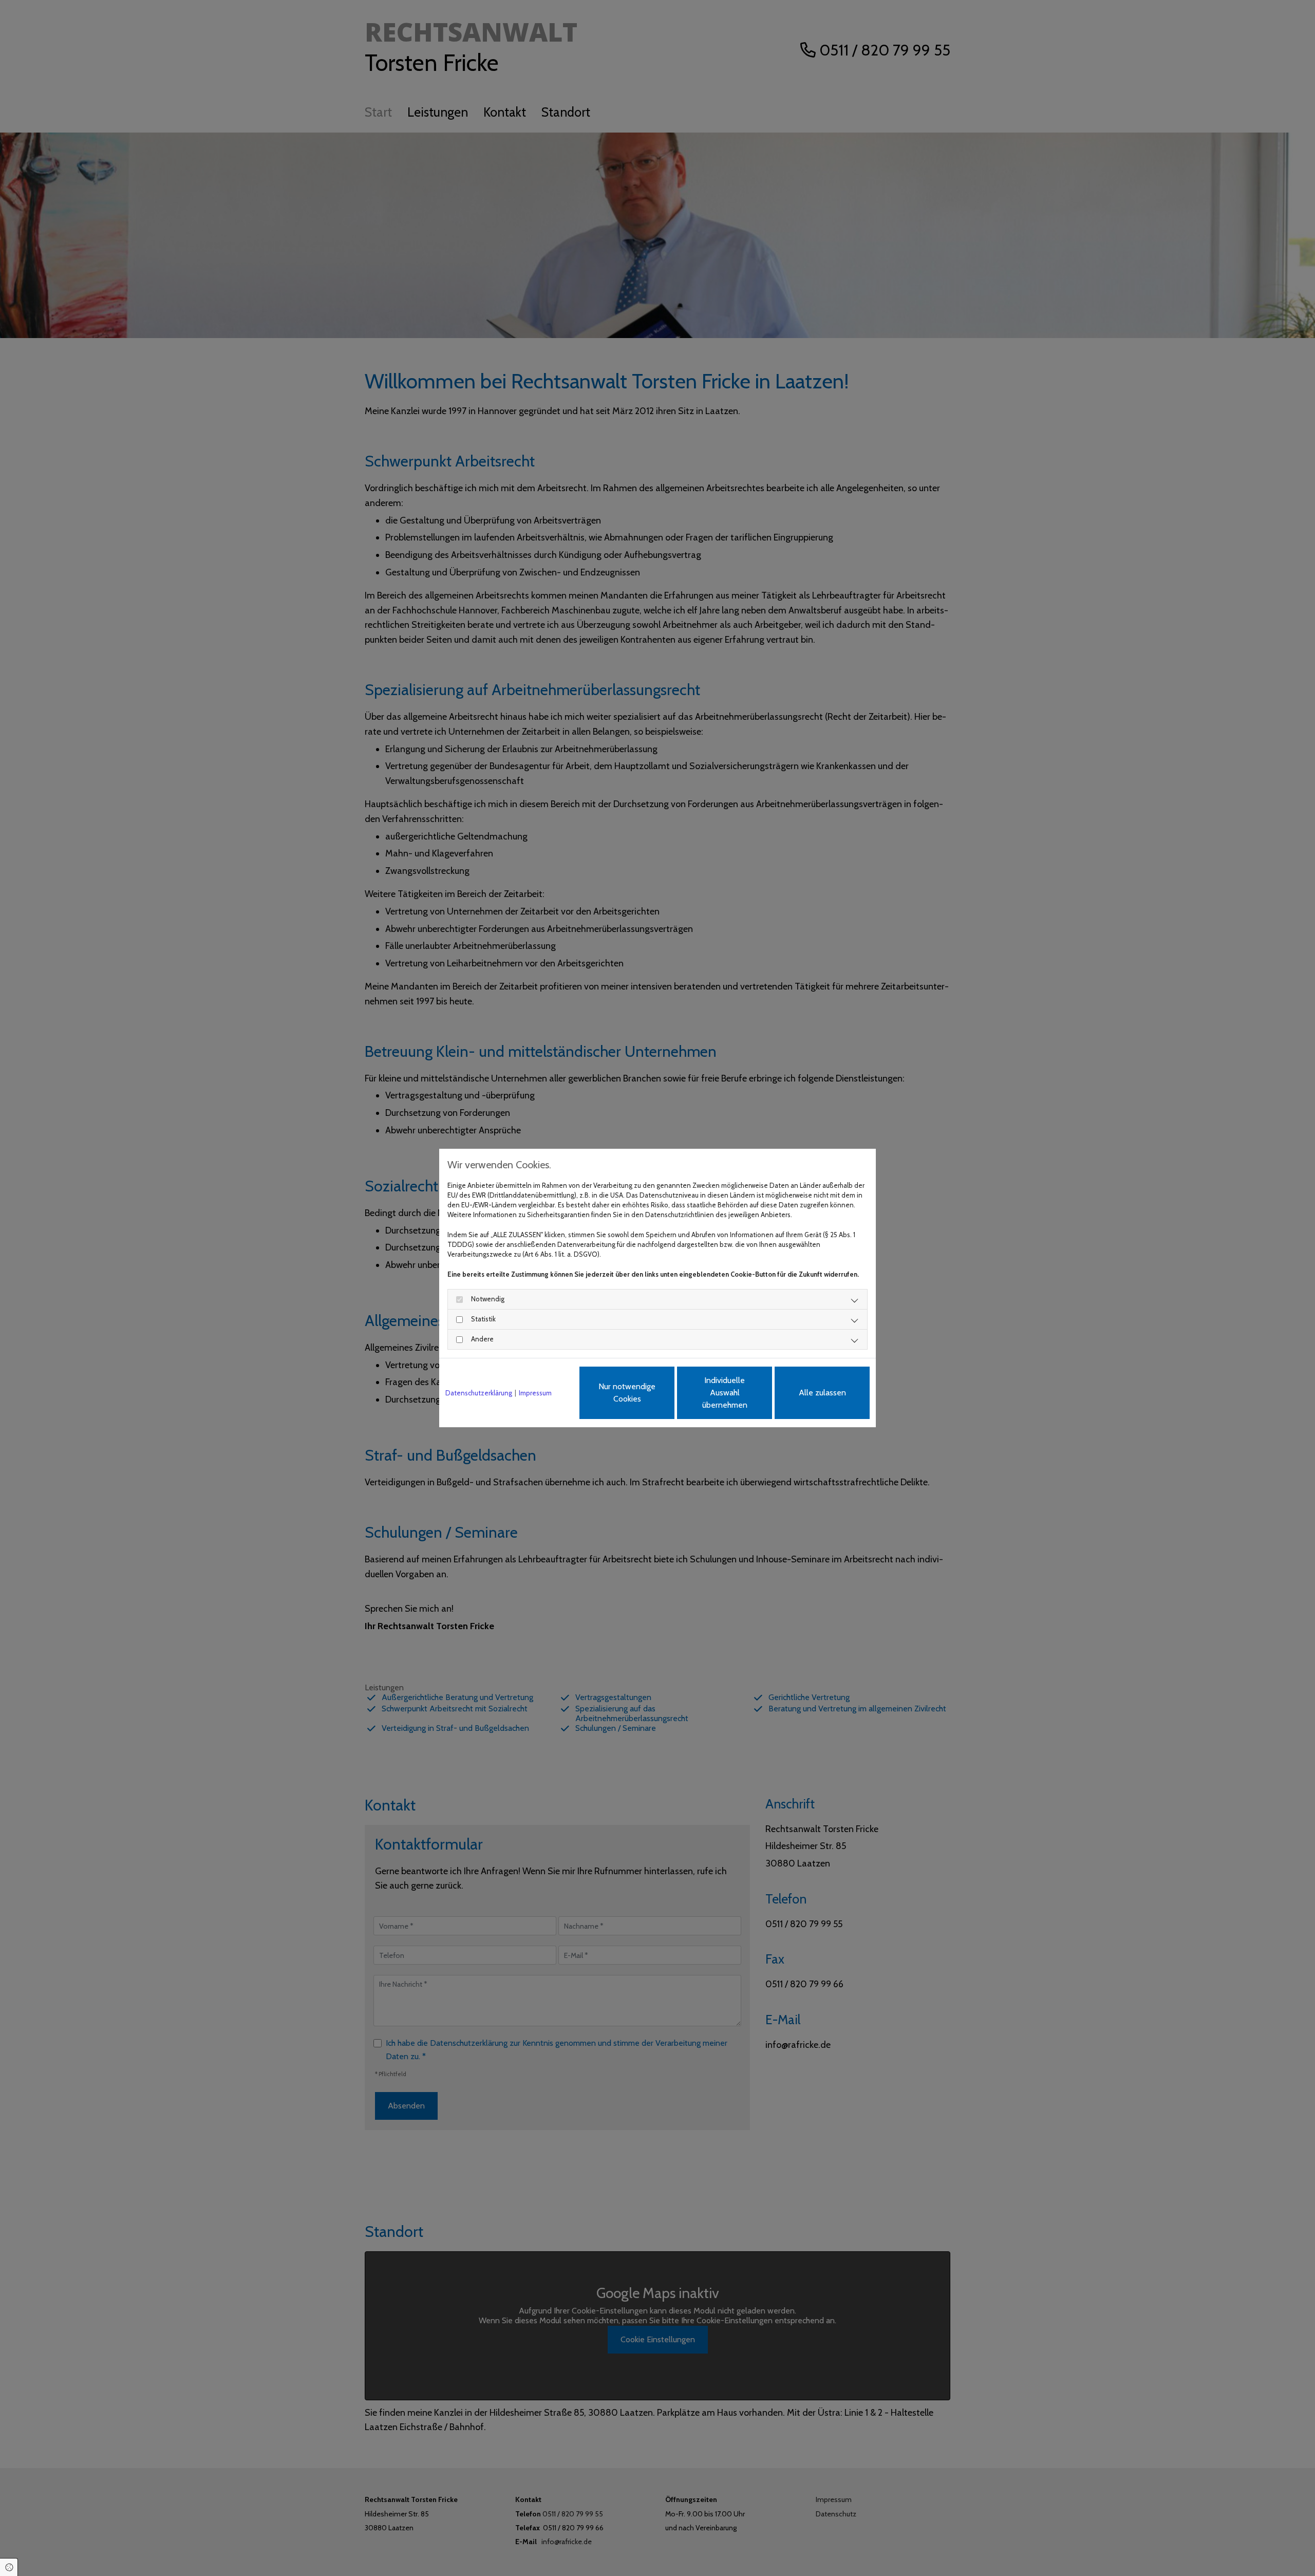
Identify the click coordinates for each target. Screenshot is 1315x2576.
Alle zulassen (822, 1393)
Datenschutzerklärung (479, 1393)
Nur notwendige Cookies (627, 1393)
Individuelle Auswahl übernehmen (725, 1393)
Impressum (535, 1393)
